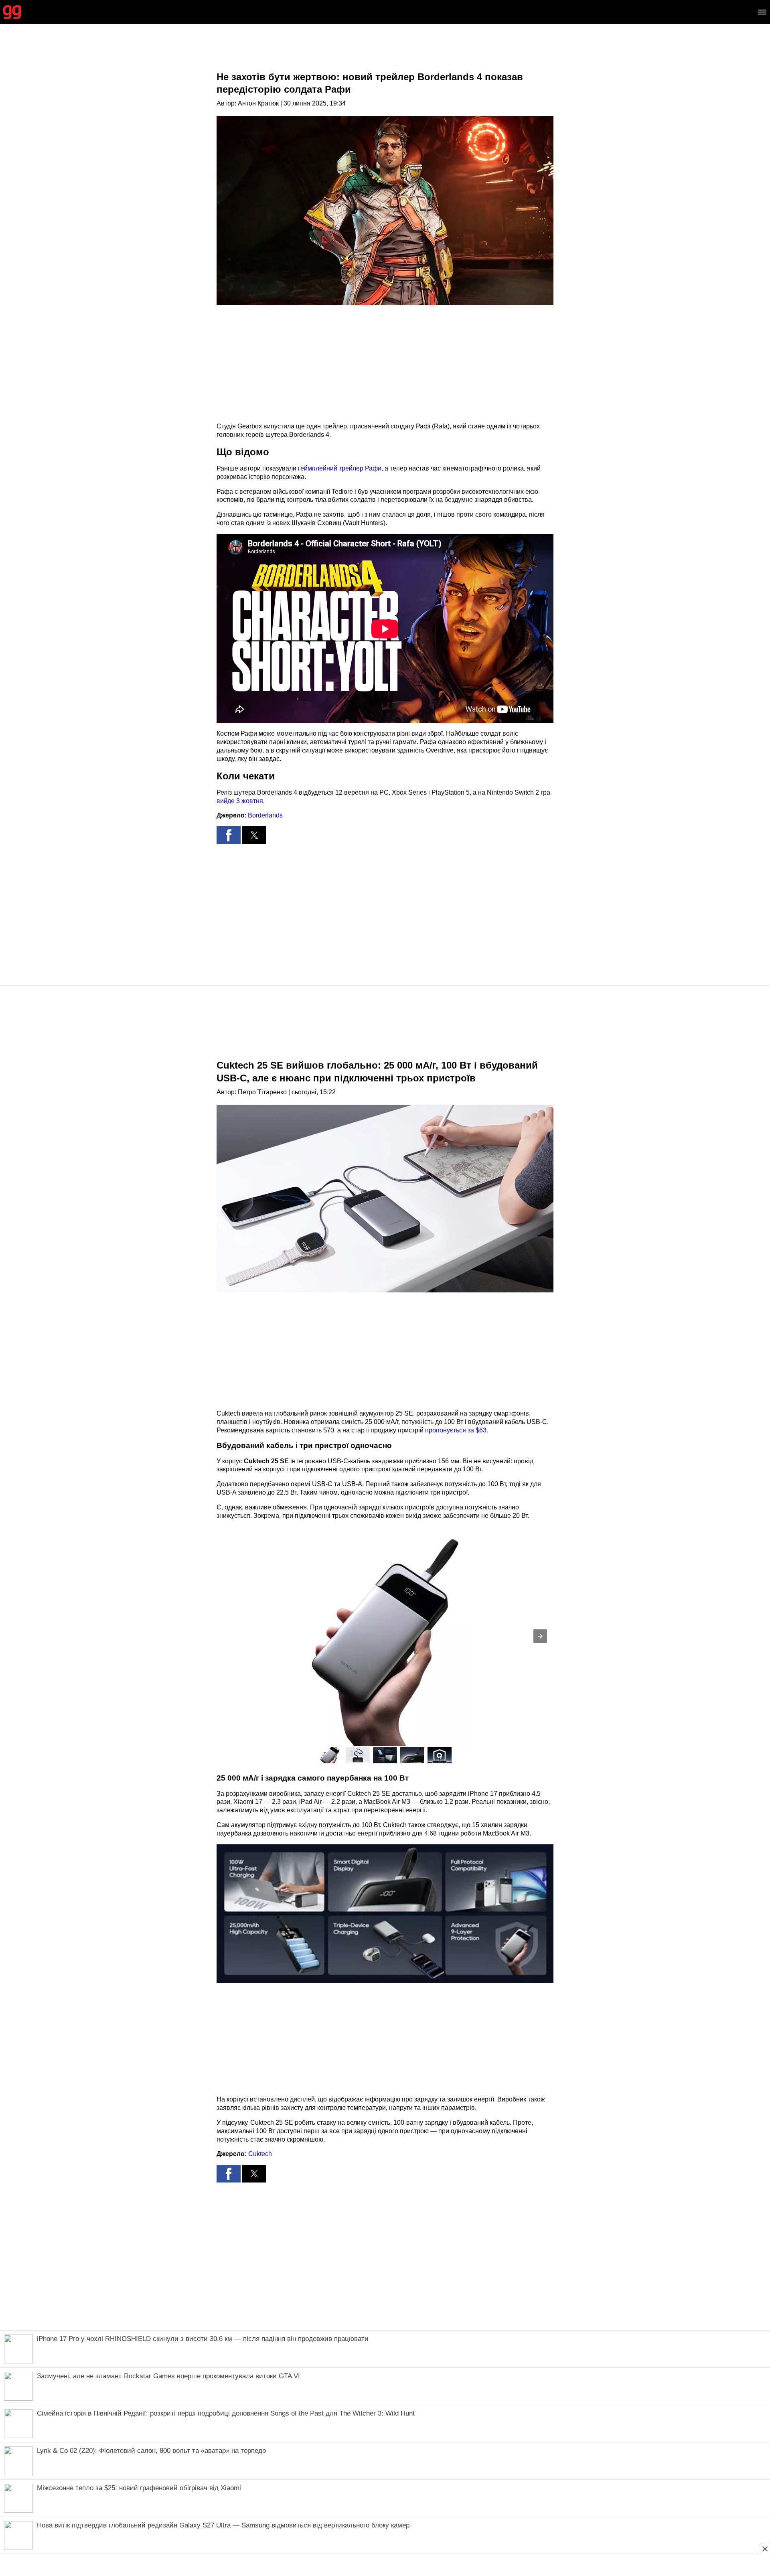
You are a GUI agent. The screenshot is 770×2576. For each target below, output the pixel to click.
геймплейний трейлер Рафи (340, 468)
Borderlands (265, 815)
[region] (385, 54)
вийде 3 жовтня (240, 801)
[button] (229, 835)
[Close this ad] (764, 2549)
